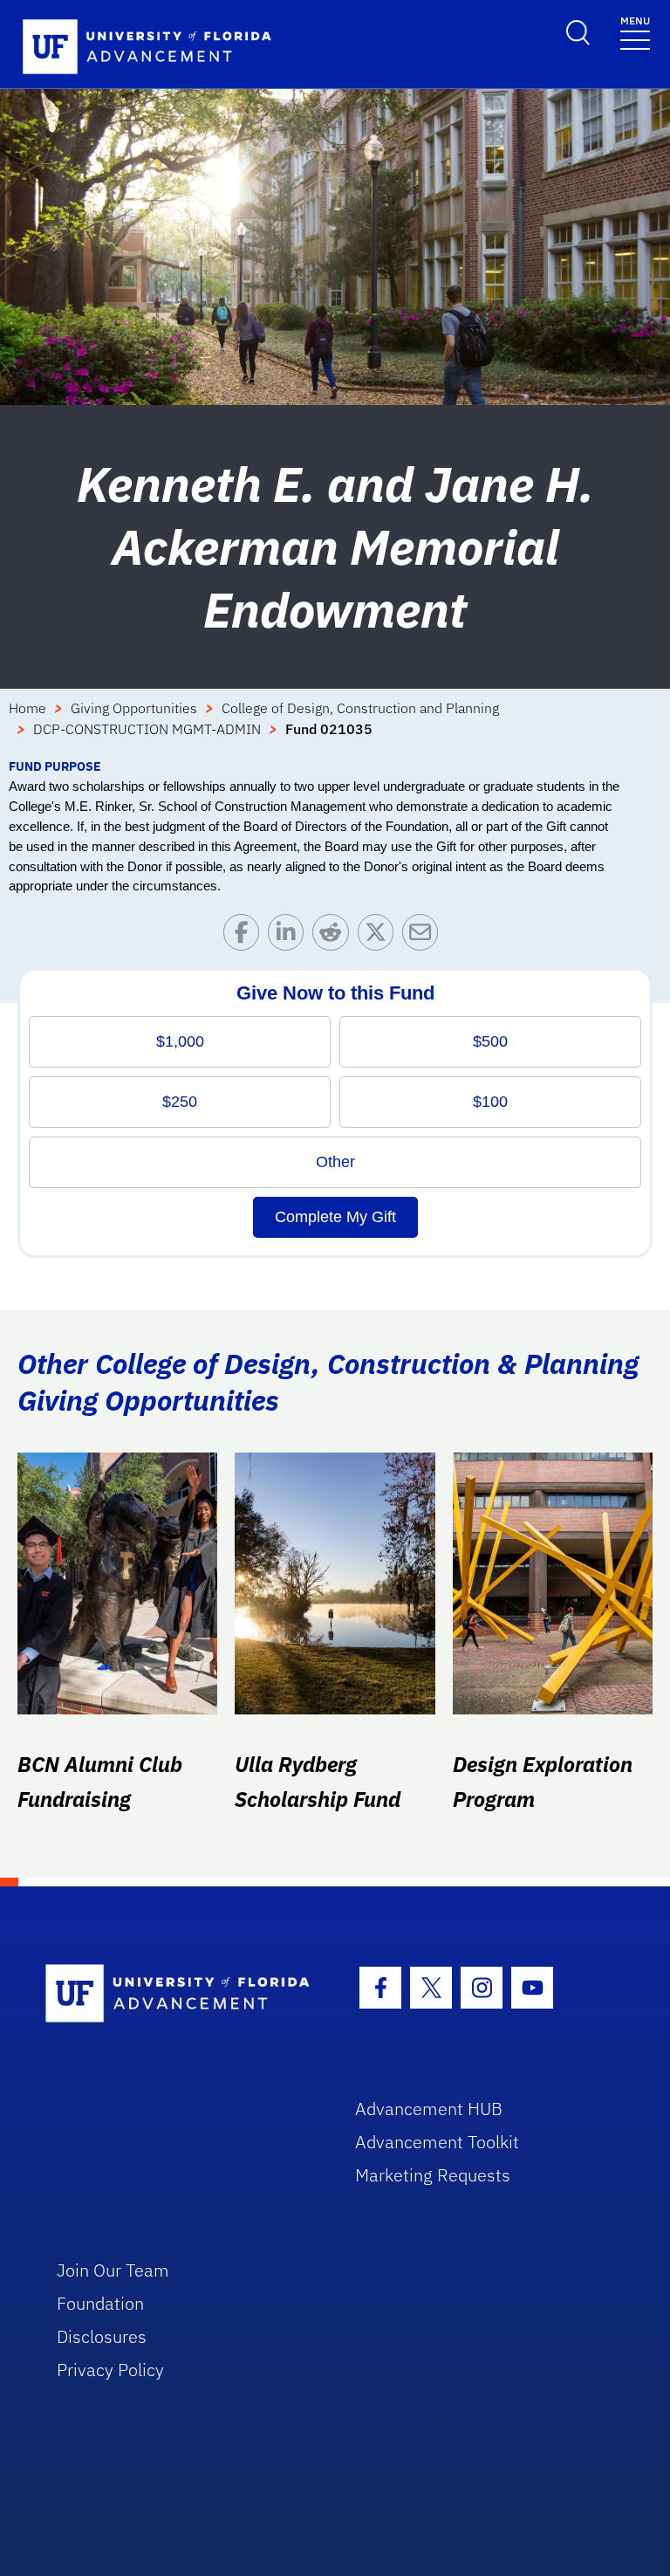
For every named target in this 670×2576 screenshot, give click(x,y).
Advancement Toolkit (437, 2142)
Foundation (100, 2303)
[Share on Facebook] (246, 936)
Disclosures (102, 2336)
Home (27, 708)
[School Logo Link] (180, 1994)
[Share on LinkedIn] (290, 936)
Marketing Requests (433, 2175)
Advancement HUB (429, 2109)
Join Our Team (113, 2270)
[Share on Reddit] (335, 936)
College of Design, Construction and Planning (360, 708)
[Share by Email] (424, 936)
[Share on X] (380, 936)
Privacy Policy (110, 2370)
